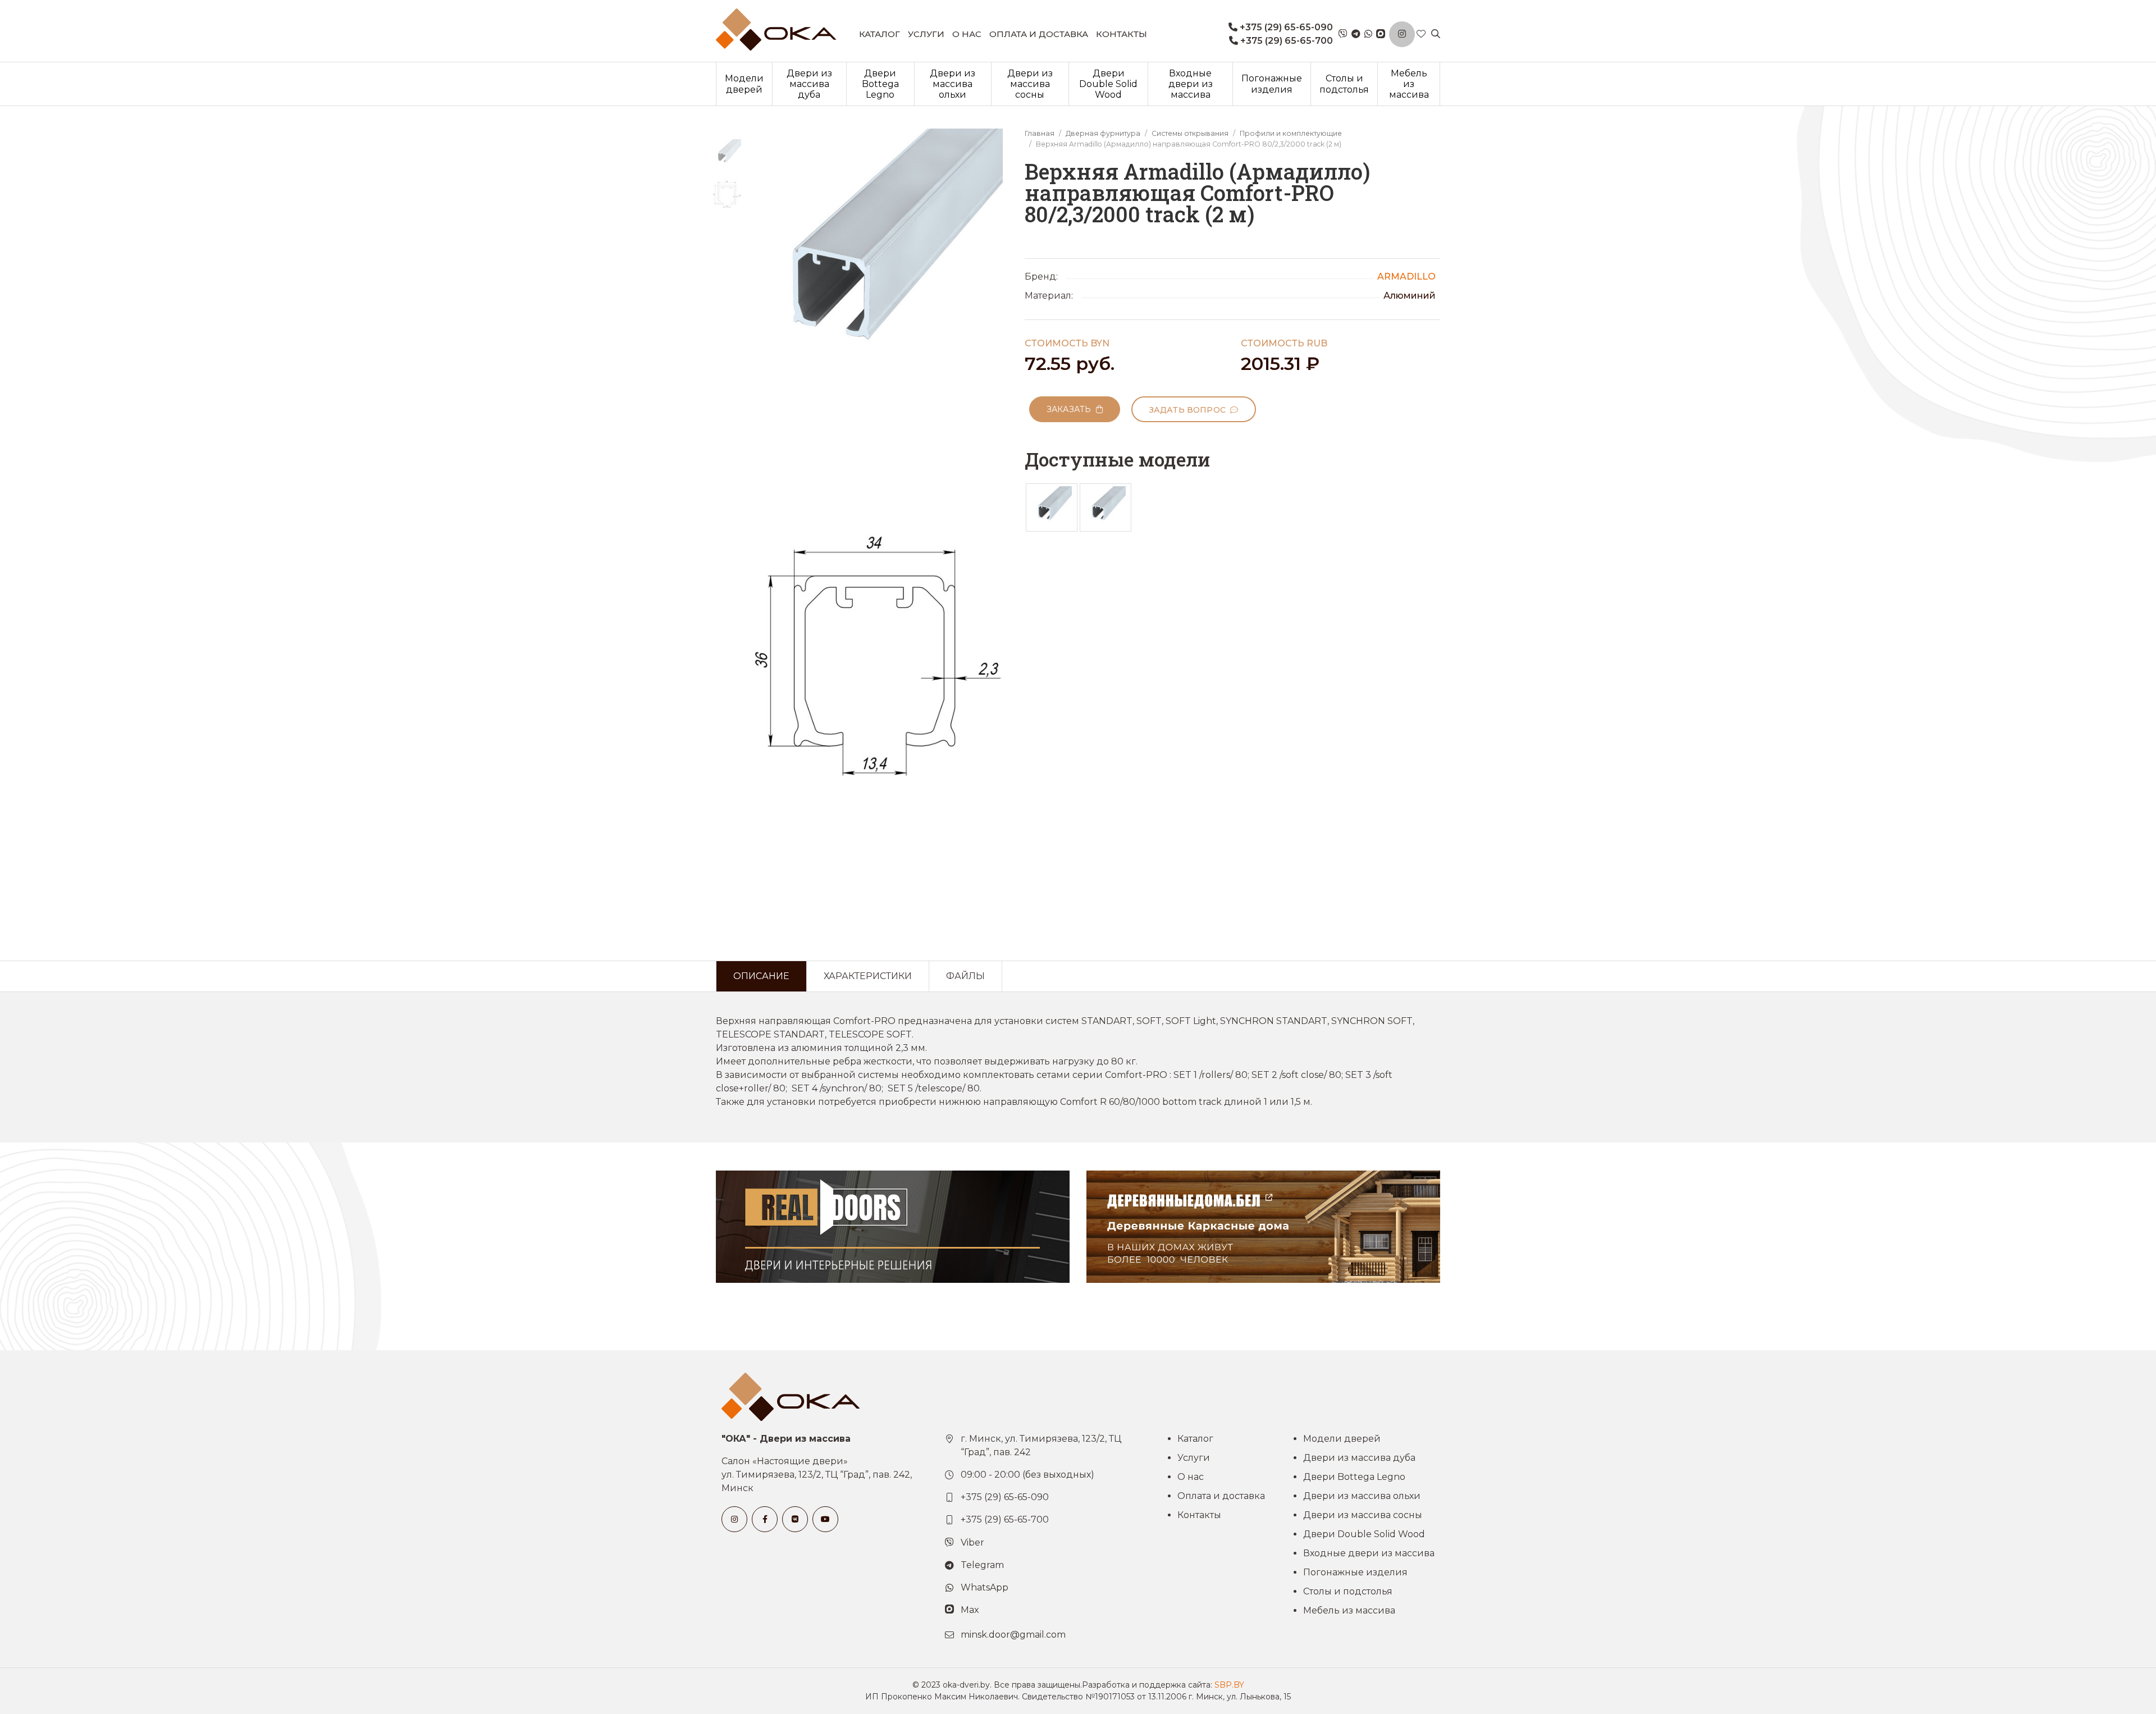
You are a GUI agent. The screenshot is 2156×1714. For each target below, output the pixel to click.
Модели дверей (744, 84)
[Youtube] (825, 1519)
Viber (972, 1542)
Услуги (926, 34)
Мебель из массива (1409, 84)
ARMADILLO (1406, 276)
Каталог (880, 34)
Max (970, 1610)
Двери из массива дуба (809, 84)
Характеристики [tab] (868, 976)
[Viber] (1343, 34)
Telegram (982, 1565)
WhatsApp (985, 1587)
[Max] (1381, 34)
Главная (1040, 133)
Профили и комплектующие (1291, 133)
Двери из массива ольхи (953, 84)
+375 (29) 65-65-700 (1285, 41)
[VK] (795, 1519)
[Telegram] (1356, 34)
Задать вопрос (1190, 410)
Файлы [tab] (965, 976)
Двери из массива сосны (1030, 84)
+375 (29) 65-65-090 (1285, 27)
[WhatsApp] (1368, 34)
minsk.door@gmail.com (1013, 1635)
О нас (967, 34)
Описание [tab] (761, 976)
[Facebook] (765, 1519)
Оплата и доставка (1039, 34)
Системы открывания (1190, 133)
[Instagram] (1402, 34)
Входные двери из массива (1191, 84)
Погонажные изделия (1272, 84)
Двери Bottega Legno (880, 84)
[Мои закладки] (1421, 34)
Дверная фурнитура (1103, 133)
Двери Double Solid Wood (1108, 84)
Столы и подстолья (1344, 84)
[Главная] (776, 29)
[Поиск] (1436, 34)
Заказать (1071, 409)
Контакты (1122, 34)
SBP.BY (1229, 1685)
